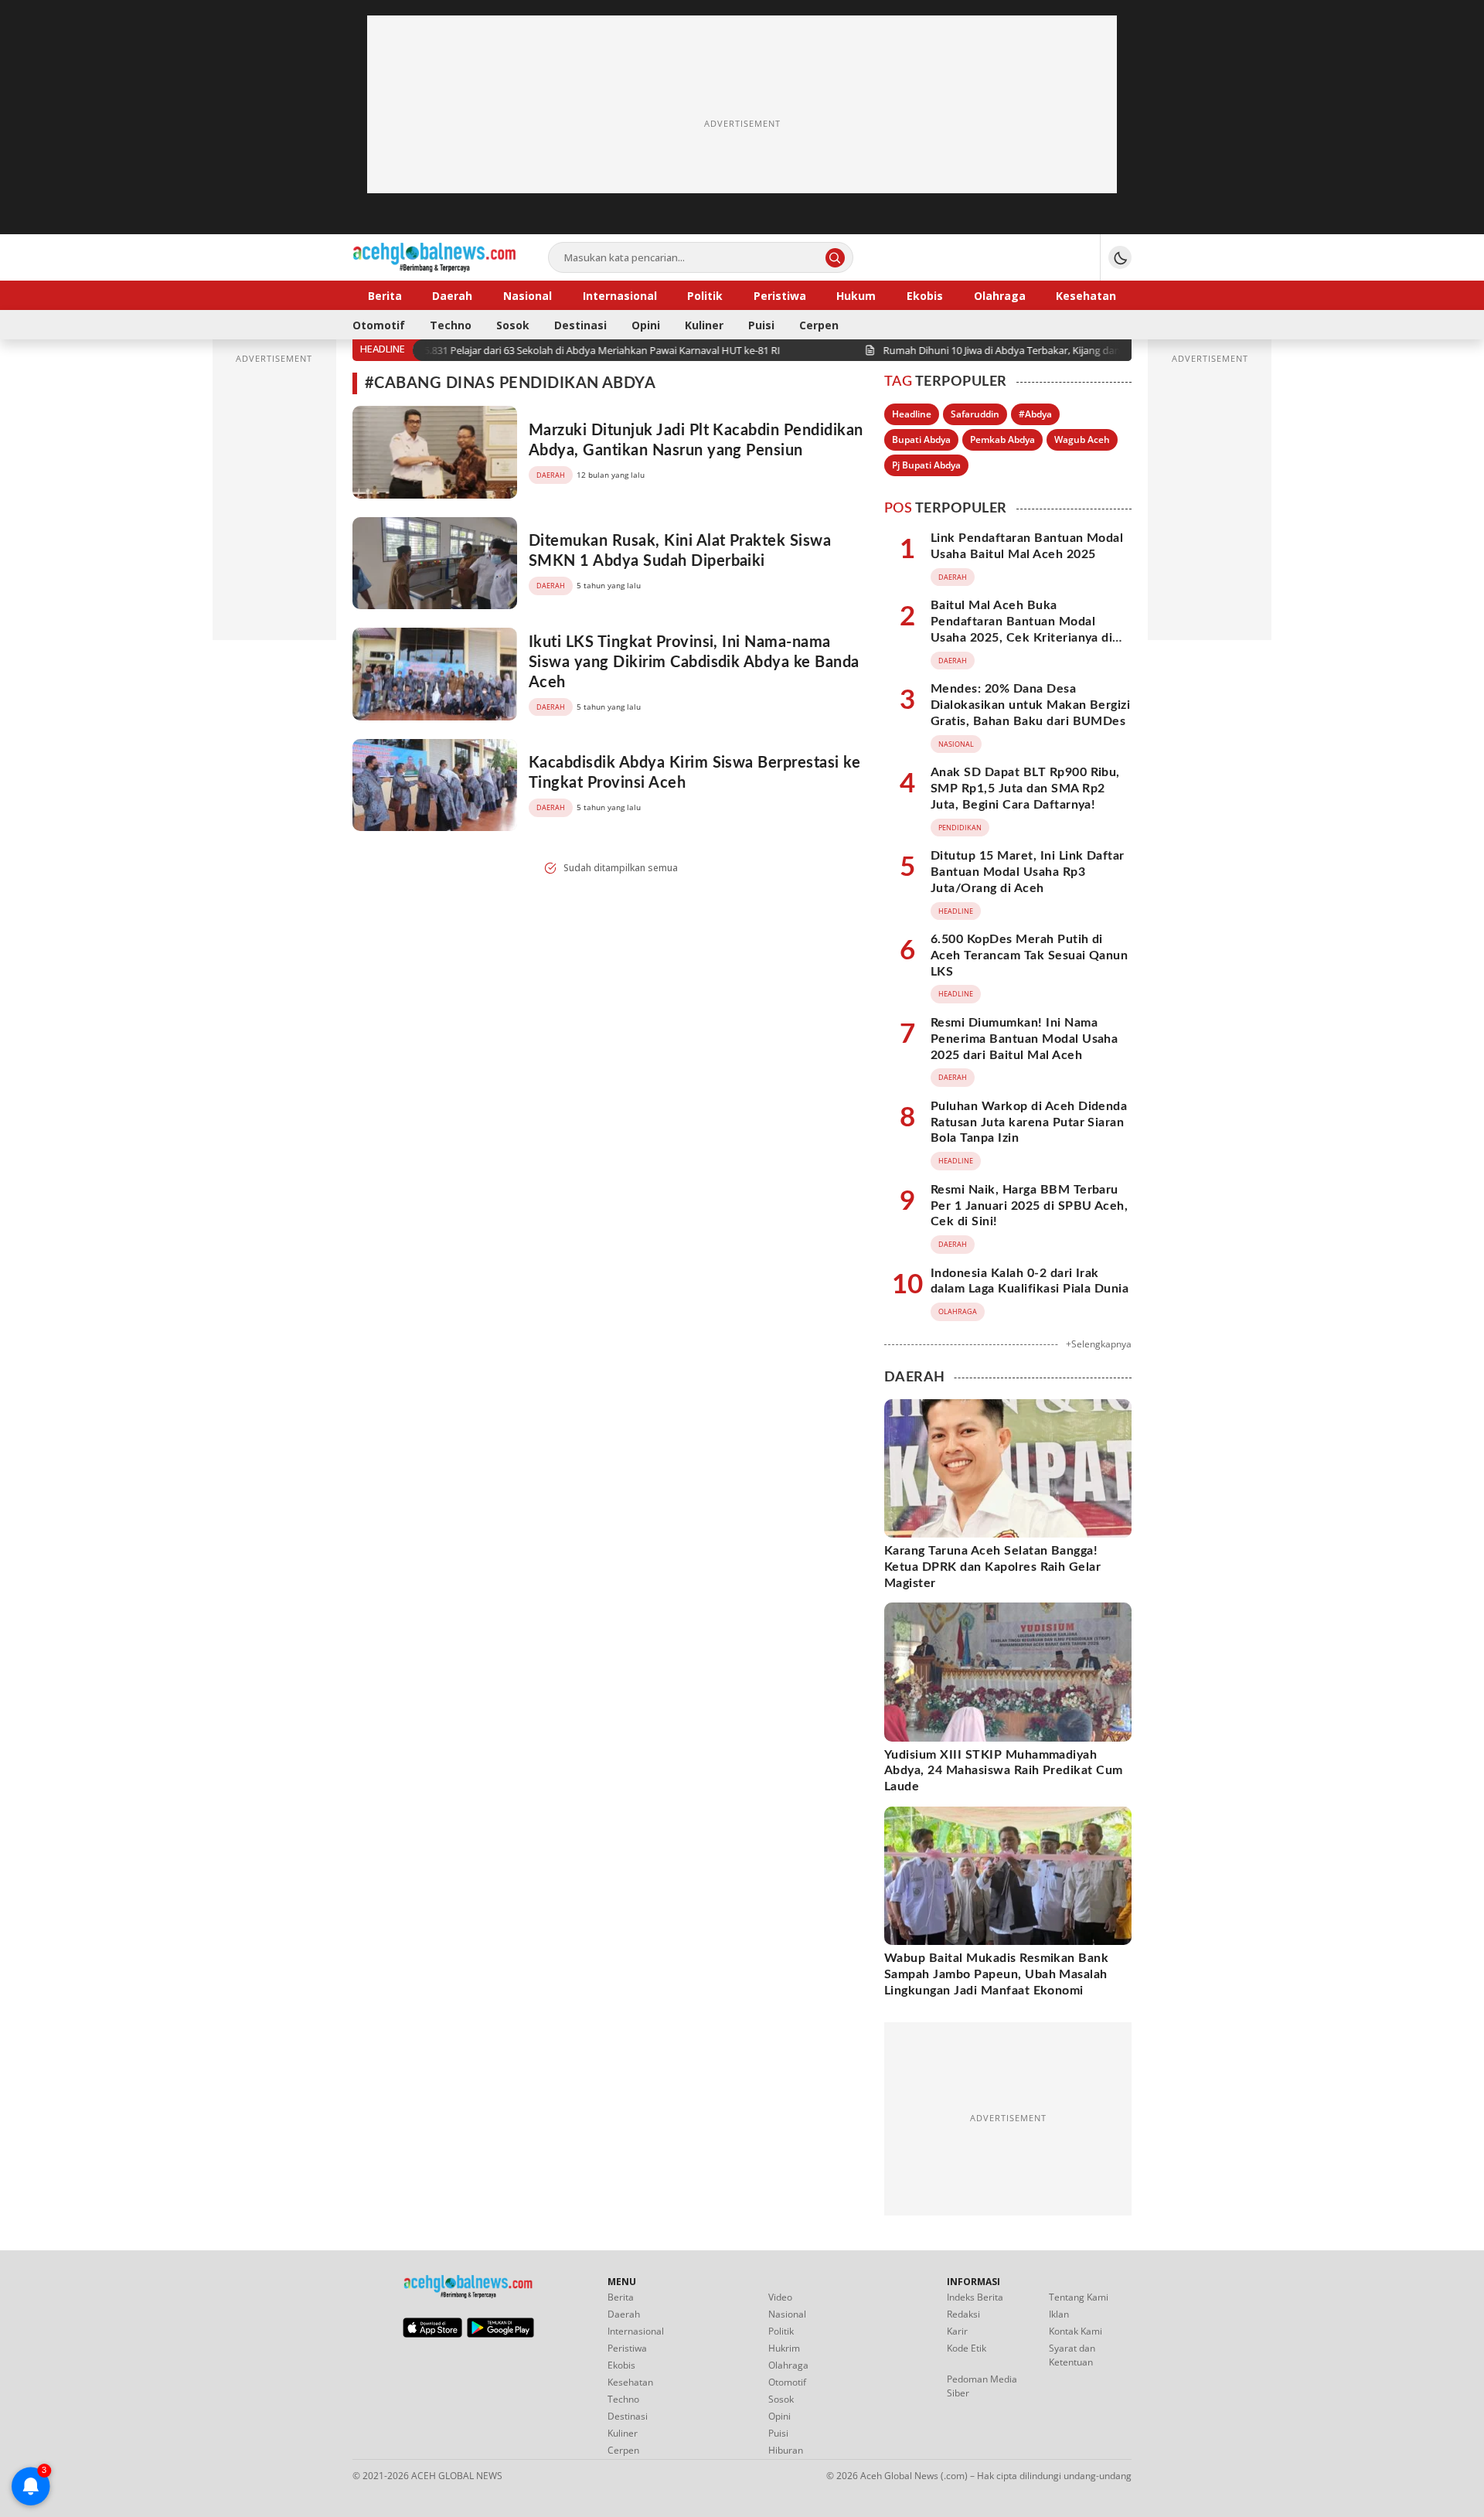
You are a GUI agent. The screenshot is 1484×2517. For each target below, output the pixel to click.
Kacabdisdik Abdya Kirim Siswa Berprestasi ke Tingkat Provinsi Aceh (694, 773)
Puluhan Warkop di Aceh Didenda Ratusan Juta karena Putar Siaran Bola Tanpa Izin (1029, 1122)
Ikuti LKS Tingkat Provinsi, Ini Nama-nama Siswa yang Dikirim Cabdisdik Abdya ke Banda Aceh (694, 662)
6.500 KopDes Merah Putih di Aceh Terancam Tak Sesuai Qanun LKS (1029, 955)
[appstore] (432, 2334)
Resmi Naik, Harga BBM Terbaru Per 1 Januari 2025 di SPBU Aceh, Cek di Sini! (1029, 1206)
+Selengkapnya (1099, 1344)
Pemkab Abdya (1002, 439)
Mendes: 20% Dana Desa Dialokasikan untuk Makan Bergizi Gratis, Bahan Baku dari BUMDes (1030, 705)
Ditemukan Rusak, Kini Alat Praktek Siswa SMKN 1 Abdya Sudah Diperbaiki (680, 551)
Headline (912, 414)
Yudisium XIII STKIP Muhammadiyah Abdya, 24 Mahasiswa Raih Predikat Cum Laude (1004, 1771)
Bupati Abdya (921, 439)
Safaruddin (975, 414)
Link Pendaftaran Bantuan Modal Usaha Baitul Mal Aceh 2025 (1027, 546)
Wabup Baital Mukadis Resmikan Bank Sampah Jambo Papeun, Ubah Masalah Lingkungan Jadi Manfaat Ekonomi (996, 1974)
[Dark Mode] (1120, 257)
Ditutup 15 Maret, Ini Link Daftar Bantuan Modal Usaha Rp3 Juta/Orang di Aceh (1028, 872)
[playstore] (500, 2334)
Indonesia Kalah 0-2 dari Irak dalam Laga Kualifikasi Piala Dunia (1030, 1281)
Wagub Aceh (1082, 439)
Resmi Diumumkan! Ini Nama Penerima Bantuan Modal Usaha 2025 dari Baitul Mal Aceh (1024, 1039)
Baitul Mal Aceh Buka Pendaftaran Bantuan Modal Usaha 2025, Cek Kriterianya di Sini (1021, 629)
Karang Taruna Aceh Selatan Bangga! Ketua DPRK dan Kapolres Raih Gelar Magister (992, 1567)
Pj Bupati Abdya (926, 465)
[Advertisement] (742, 124)
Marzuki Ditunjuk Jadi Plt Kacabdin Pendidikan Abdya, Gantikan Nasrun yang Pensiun (696, 441)
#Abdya (1035, 414)
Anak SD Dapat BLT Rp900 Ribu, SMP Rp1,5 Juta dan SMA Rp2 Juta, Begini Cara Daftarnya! (1025, 788)
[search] (835, 258)
